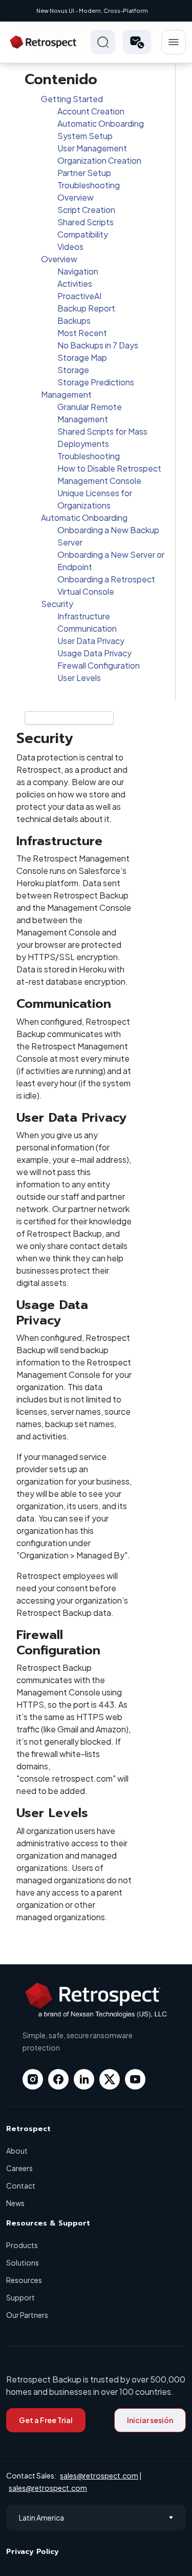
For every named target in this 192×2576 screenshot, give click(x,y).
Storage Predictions (96, 382)
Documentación (38, 718)
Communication (87, 628)
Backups (74, 320)
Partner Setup (84, 173)
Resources (24, 2280)
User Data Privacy (91, 641)
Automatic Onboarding (101, 123)
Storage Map (82, 357)
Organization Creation (99, 160)
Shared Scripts (86, 222)
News (15, 2203)
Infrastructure (84, 616)
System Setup (85, 136)
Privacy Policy (33, 2552)
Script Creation (86, 210)
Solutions (23, 2262)
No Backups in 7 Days (98, 345)
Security (57, 604)
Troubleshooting (89, 185)
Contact (21, 2185)
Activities (75, 284)
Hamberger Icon (174, 42)
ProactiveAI (79, 296)
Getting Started (72, 99)
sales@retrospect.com (99, 2475)
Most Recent (82, 333)
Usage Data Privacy (94, 653)
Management (66, 394)
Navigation (78, 271)
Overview (76, 197)
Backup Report (86, 308)
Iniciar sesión (150, 2420)
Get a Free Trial (46, 2420)
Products (22, 2245)
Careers (19, 2168)
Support (20, 2297)
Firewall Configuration (99, 665)
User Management (92, 148)
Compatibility (83, 234)
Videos (70, 247)
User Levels (79, 678)
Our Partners (27, 2315)
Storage (73, 370)
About (17, 2151)
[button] (137, 42)
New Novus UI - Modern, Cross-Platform (92, 11)
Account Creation (91, 111)
